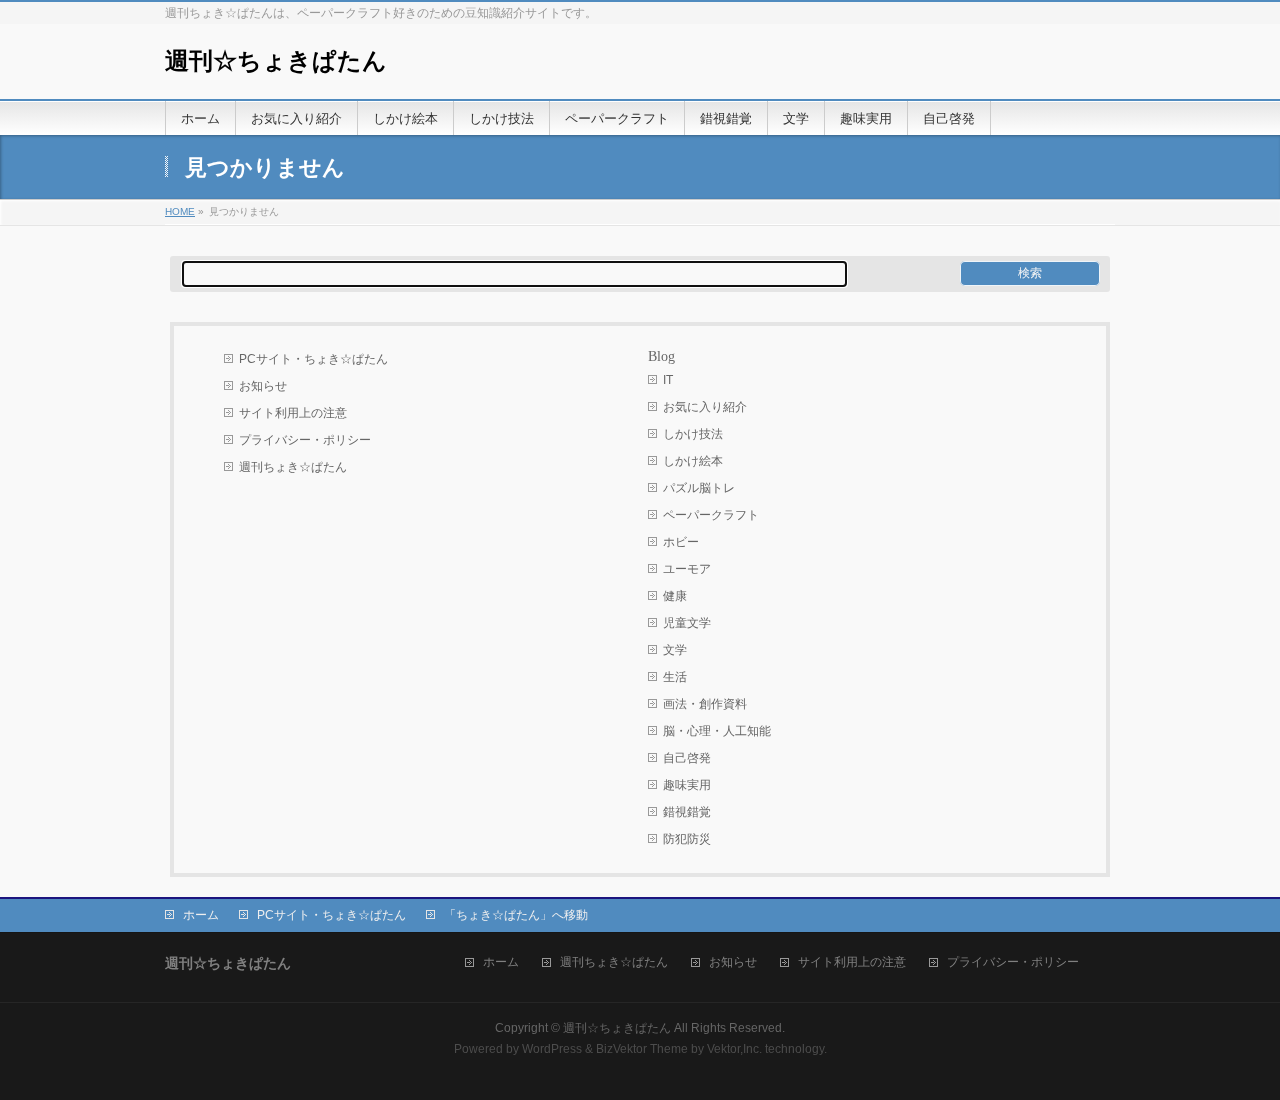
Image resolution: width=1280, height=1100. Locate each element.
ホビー (681, 542)
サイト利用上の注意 (293, 413)
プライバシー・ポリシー (305, 440)
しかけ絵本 (693, 461)
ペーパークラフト (711, 515)
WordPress (552, 1049)
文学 (675, 650)
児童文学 (687, 623)
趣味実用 (687, 785)
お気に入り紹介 (705, 407)
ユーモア (687, 569)
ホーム (201, 915)
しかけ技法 (693, 434)
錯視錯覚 (687, 812)
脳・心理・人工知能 (717, 731)
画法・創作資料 (705, 704)
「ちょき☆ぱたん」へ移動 (516, 915)
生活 (675, 677)
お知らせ (263, 386)
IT (668, 380)
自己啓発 (687, 758)
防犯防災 (687, 839)
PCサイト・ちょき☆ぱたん (313, 359)
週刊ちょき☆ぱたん (293, 467)
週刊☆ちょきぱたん (276, 61)
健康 (675, 596)
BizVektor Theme (642, 1049)
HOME (180, 211)
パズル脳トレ (699, 488)
